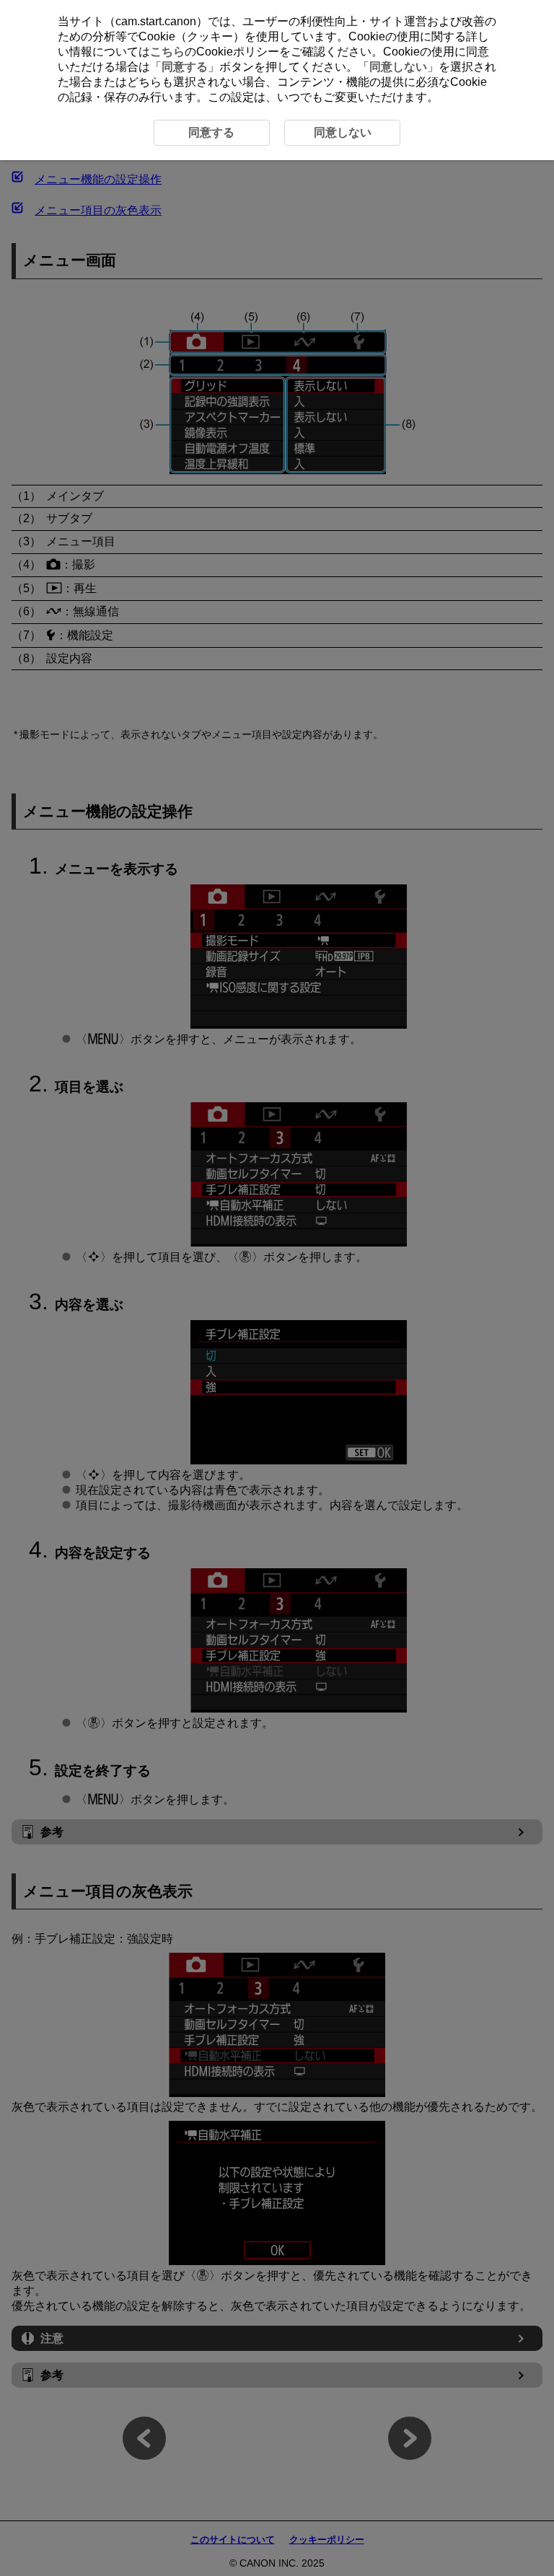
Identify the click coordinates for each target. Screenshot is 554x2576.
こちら (167, 52)
